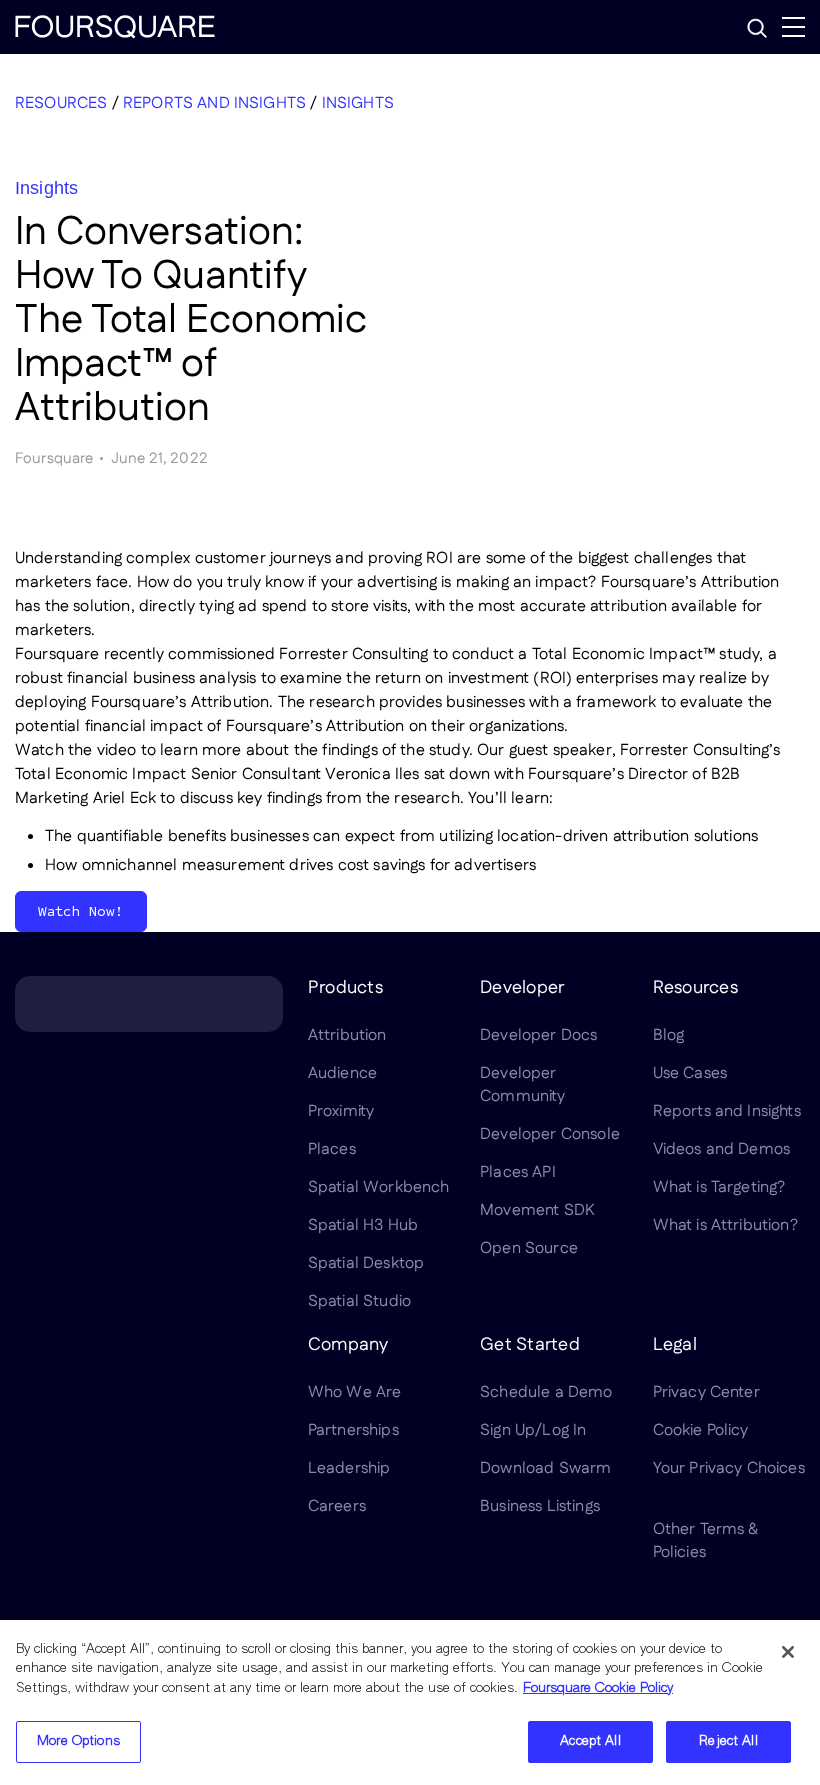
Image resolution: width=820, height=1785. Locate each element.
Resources (61, 103)
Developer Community (522, 1085)
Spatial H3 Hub (363, 1225)
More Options (78, 1741)
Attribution (347, 1035)
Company (348, 1345)
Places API (518, 1172)
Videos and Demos (722, 1149)
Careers (337, 1506)
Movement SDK (537, 1210)
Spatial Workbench (379, 1187)
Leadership (349, 1468)
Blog (669, 1035)
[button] (757, 28)
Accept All (590, 1741)
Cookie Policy (701, 1430)
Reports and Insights (214, 103)
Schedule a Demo (546, 1392)
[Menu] (793, 27)
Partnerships (353, 1430)
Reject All (728, 1741)
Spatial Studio (359, 1301)
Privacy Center (706, 1392)
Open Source (529, 1248)
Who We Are (355, 1392)
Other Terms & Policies (706, 1541)
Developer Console (550, 1134)
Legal (675, 1345)
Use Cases (690, 1073)
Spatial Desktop (366, 1263)
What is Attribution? (725, 1225)
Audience (342, 1073)
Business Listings (540, 1506)
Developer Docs (538, 1035)
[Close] (788, 1652)
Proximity (341, 1111)
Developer (522, 988)
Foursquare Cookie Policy (598, 1688)
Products (345, 988)
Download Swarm (545, 1468)
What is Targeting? (719, 1187)
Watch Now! (81, 911)
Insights (358, 103)
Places (332, 1149)
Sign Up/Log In (533, 1430)
